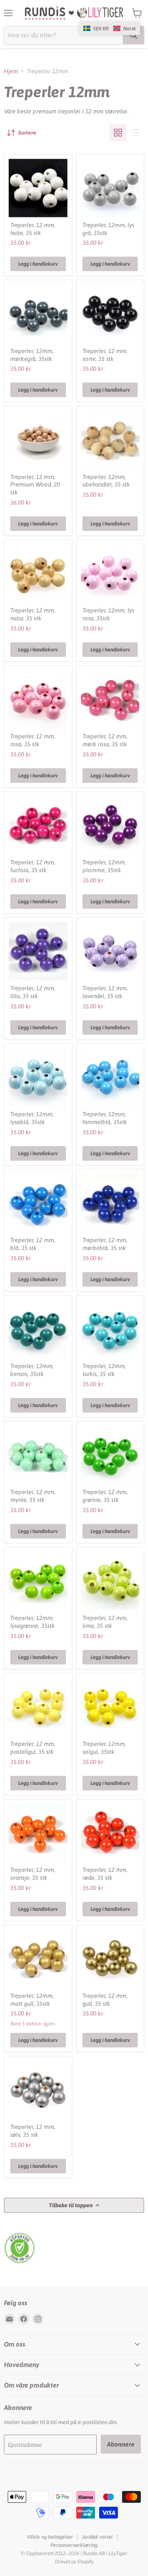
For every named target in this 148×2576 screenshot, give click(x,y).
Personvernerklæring (74, 2545)
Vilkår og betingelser (50, 2537)
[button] (110, 28)
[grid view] (118, 133)
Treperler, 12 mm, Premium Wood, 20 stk (35, 485)
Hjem (11, 71)
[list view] (135, 133)
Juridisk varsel (97, 2537)
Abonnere (121, 2444)
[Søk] (133, 35)
